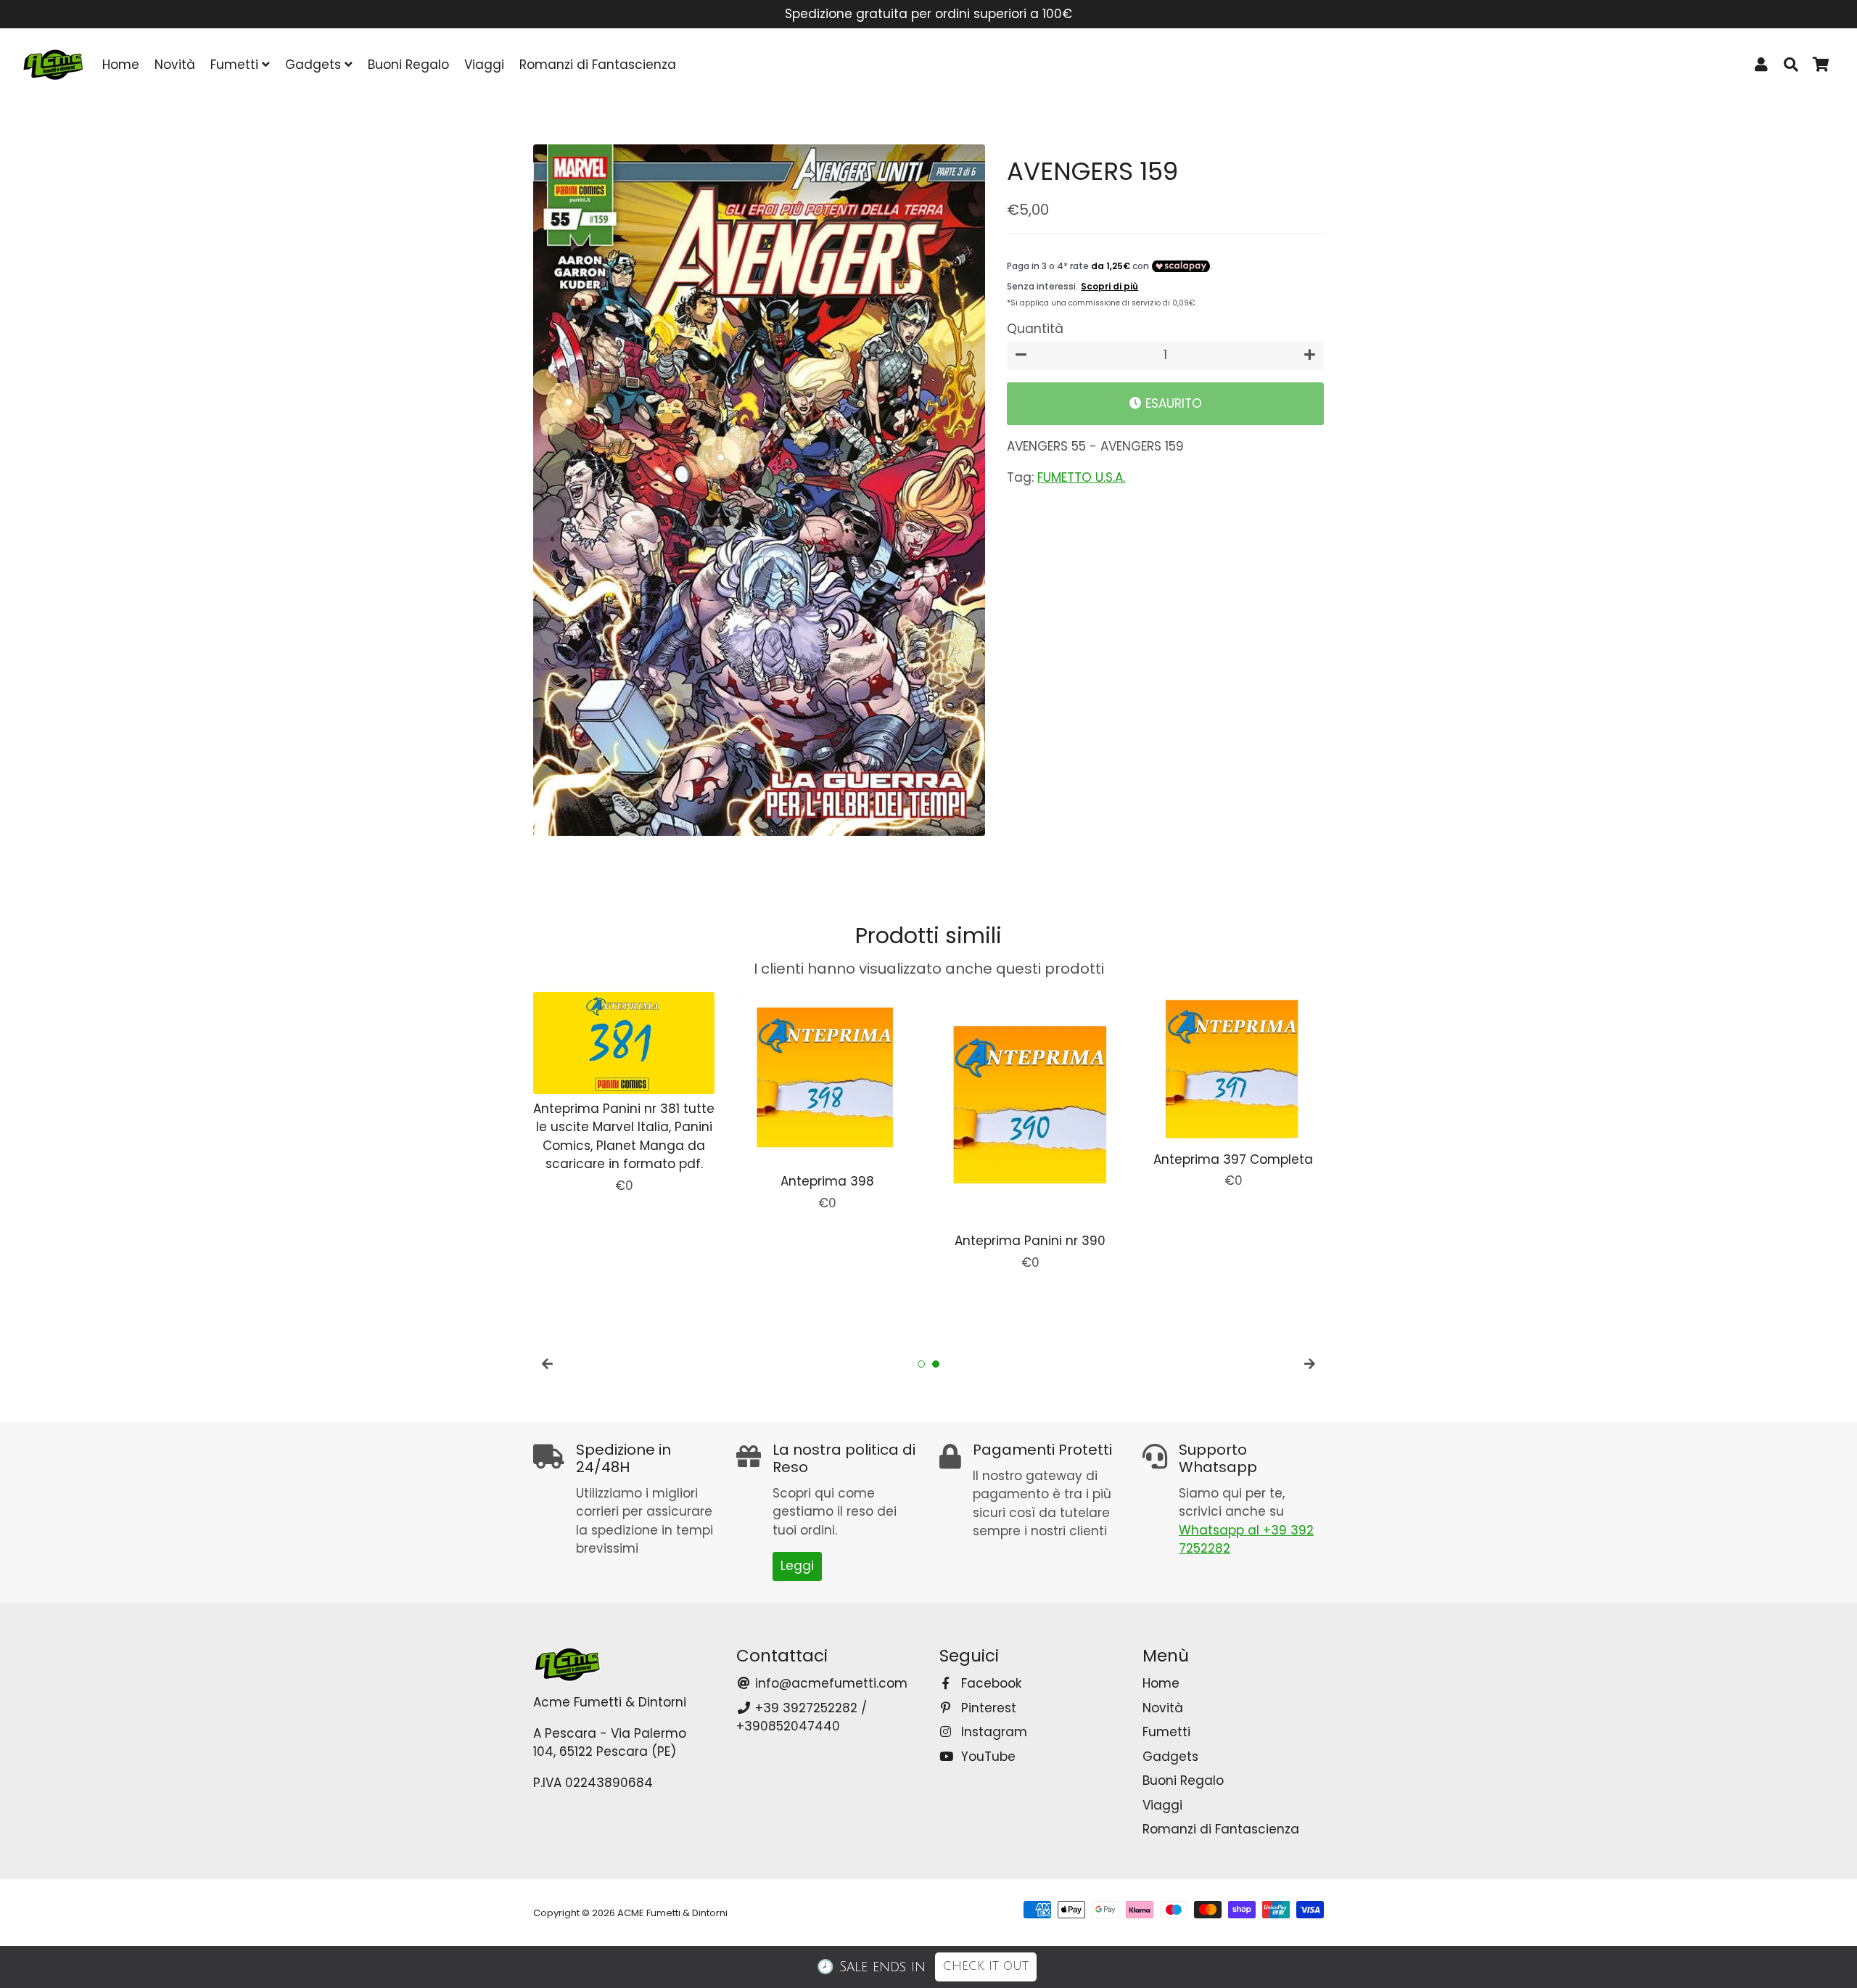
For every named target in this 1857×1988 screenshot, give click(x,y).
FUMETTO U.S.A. (1081, 477)
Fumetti (236, 65)
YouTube (987, 1757)
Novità (175, 65)
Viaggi (484, 65)
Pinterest (987, 1708)
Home (121, 65)
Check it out (986, 1966)
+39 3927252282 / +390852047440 (802, 1717)
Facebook (989, 1683)
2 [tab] (936, 1364)
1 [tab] (921, 1364)
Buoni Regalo (408, 65)
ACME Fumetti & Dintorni (672, 1913)
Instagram (992, 1732)
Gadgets (315, 65)
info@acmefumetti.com (829, 1683)
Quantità (1035, 329)
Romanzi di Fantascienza (598, 65)
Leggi (797, 1566)
